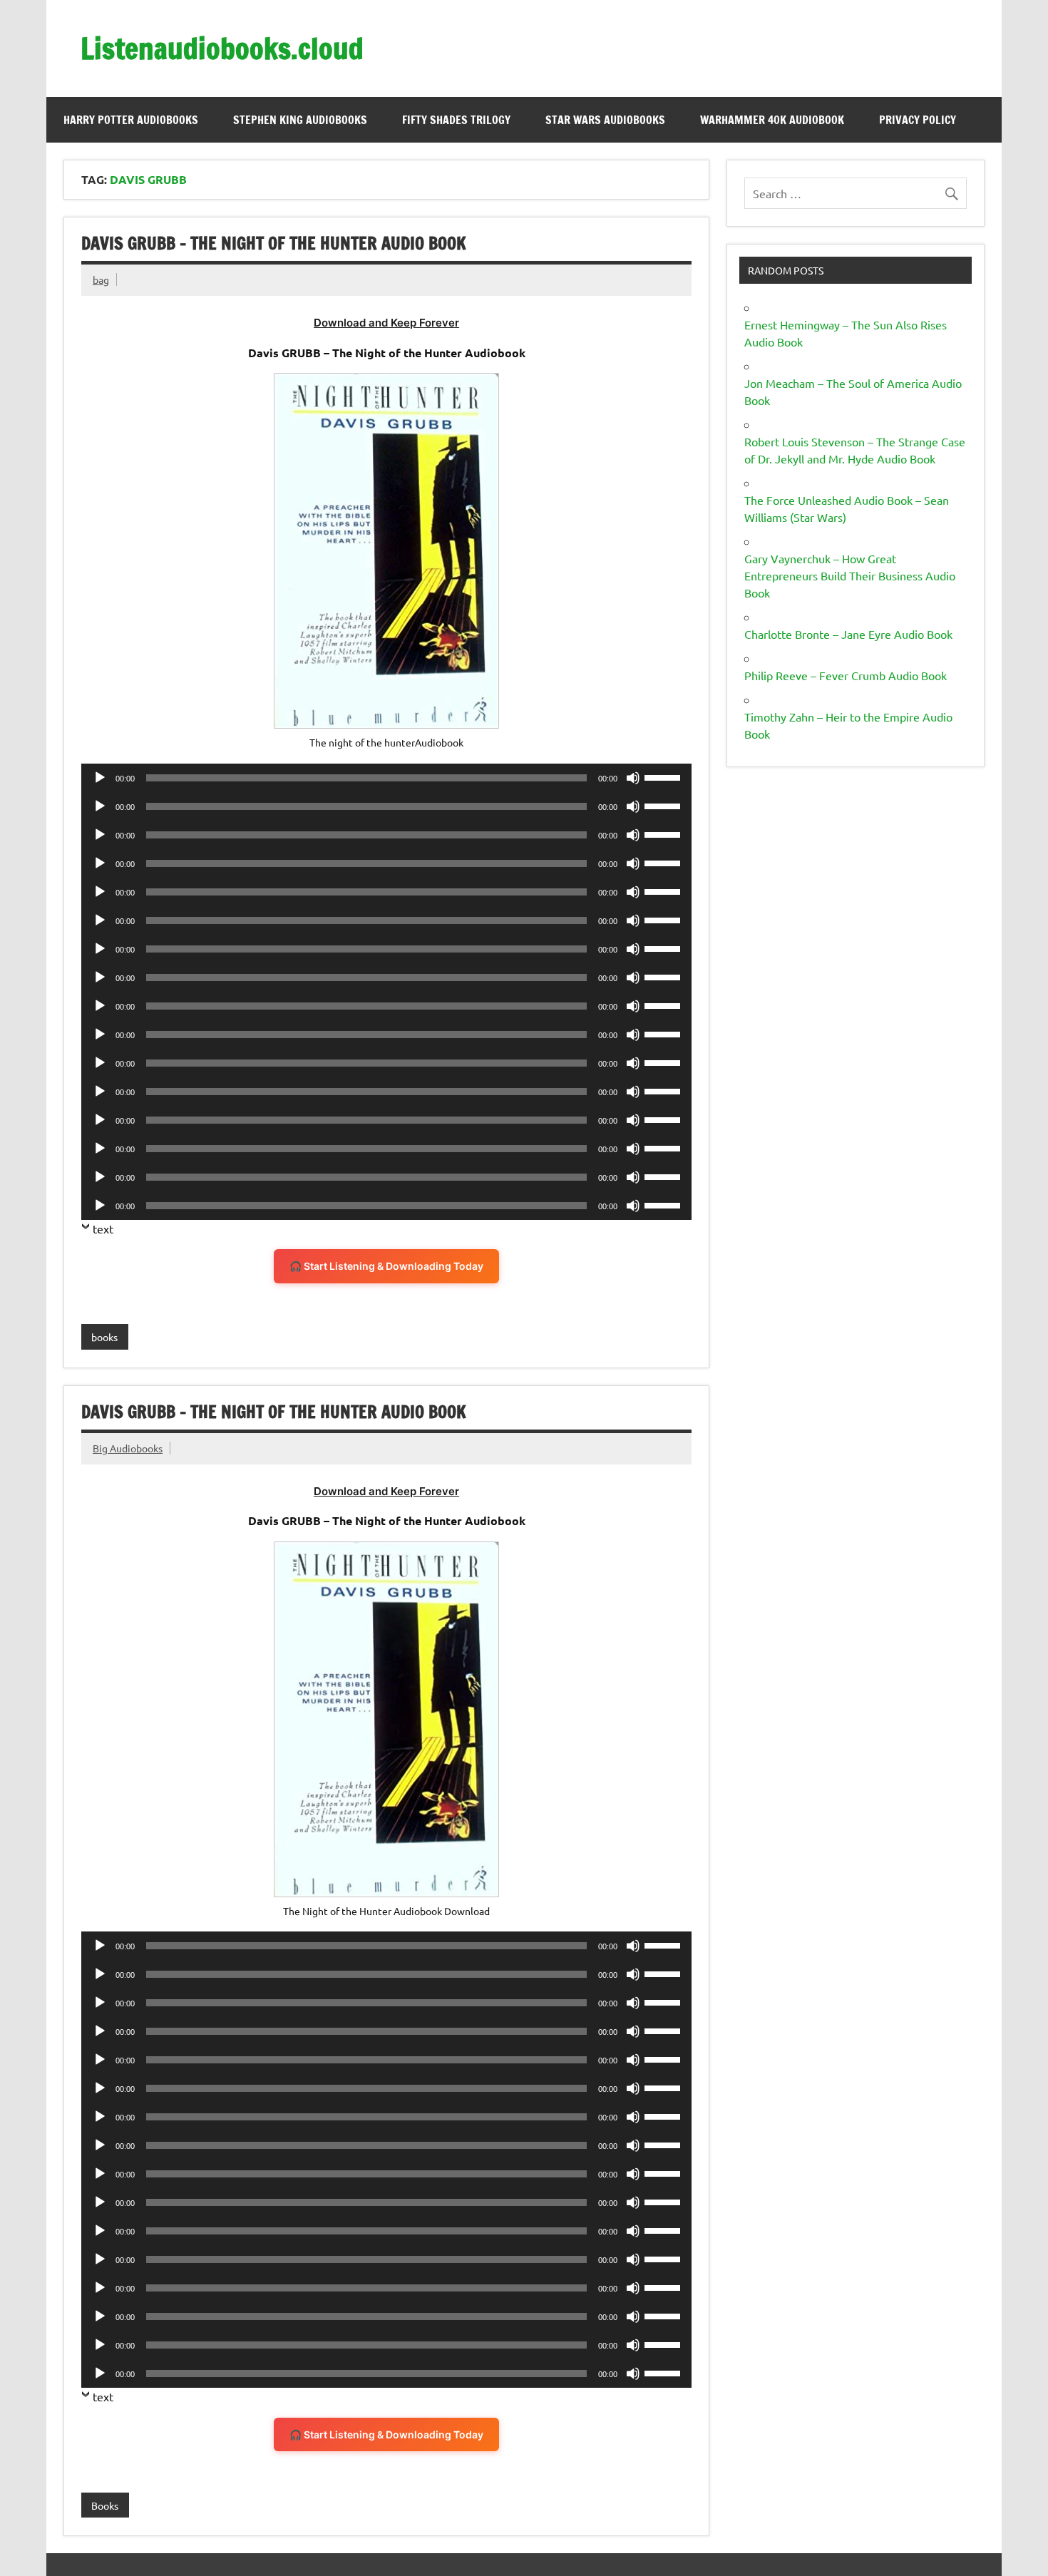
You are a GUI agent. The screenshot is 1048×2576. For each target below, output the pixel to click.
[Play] (100, 778)
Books (105, 2505)
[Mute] (633, 778)
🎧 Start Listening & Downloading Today (386, 1266)
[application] (386, 778)
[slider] (664, 776)
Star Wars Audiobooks (605, 120)
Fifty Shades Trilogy (456, 120)
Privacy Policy (918, 120)
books (104, 1337)
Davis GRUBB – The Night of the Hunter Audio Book (274, 243)
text (103, 1228)
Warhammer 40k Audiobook (772, 120)
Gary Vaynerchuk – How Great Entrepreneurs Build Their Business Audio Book (850, 575)
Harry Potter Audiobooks (131, 120)
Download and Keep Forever (386, 323)
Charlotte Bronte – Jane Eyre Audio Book (848, 634)
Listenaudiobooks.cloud (222, 48)
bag (101, 279)
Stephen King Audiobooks (300, 120)
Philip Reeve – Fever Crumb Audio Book (846, 675)
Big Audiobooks (128, 1448)
